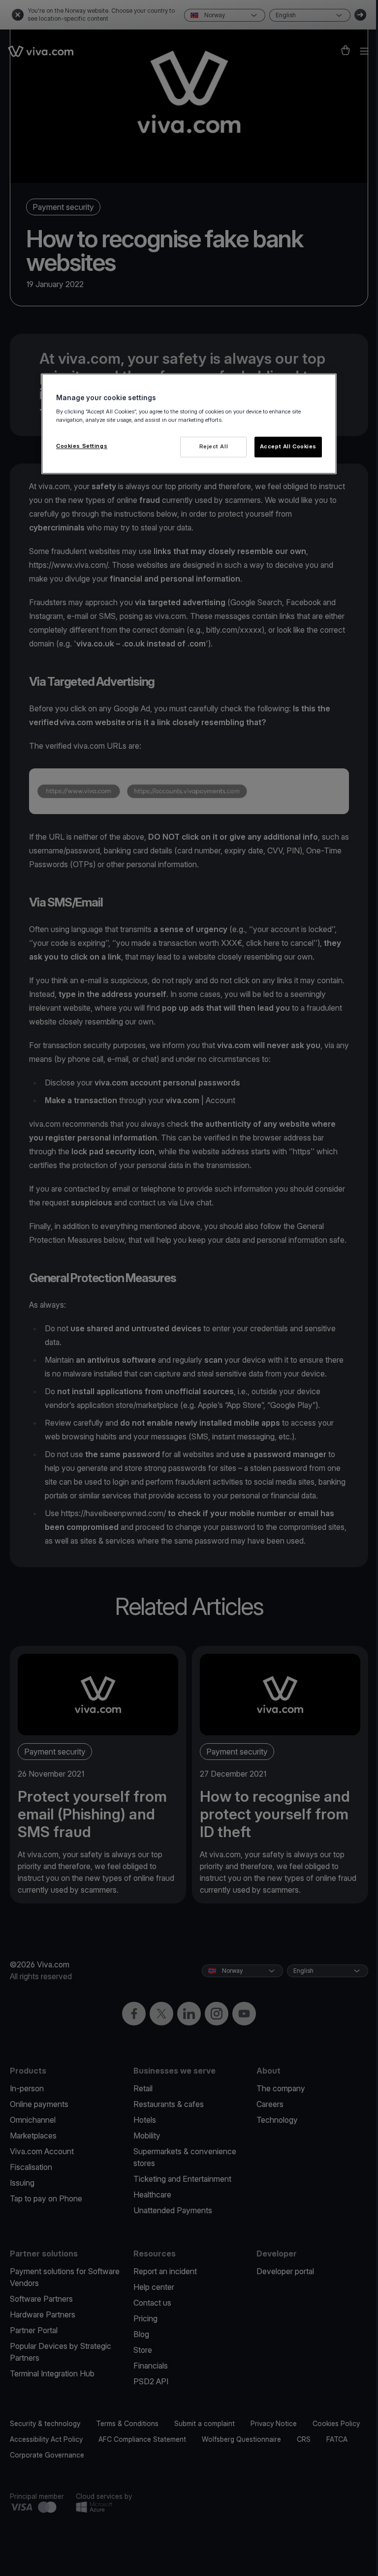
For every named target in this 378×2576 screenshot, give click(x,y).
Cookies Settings (82, 446)
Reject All (214, 446)
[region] (189, 424)
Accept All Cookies (288, 446)
